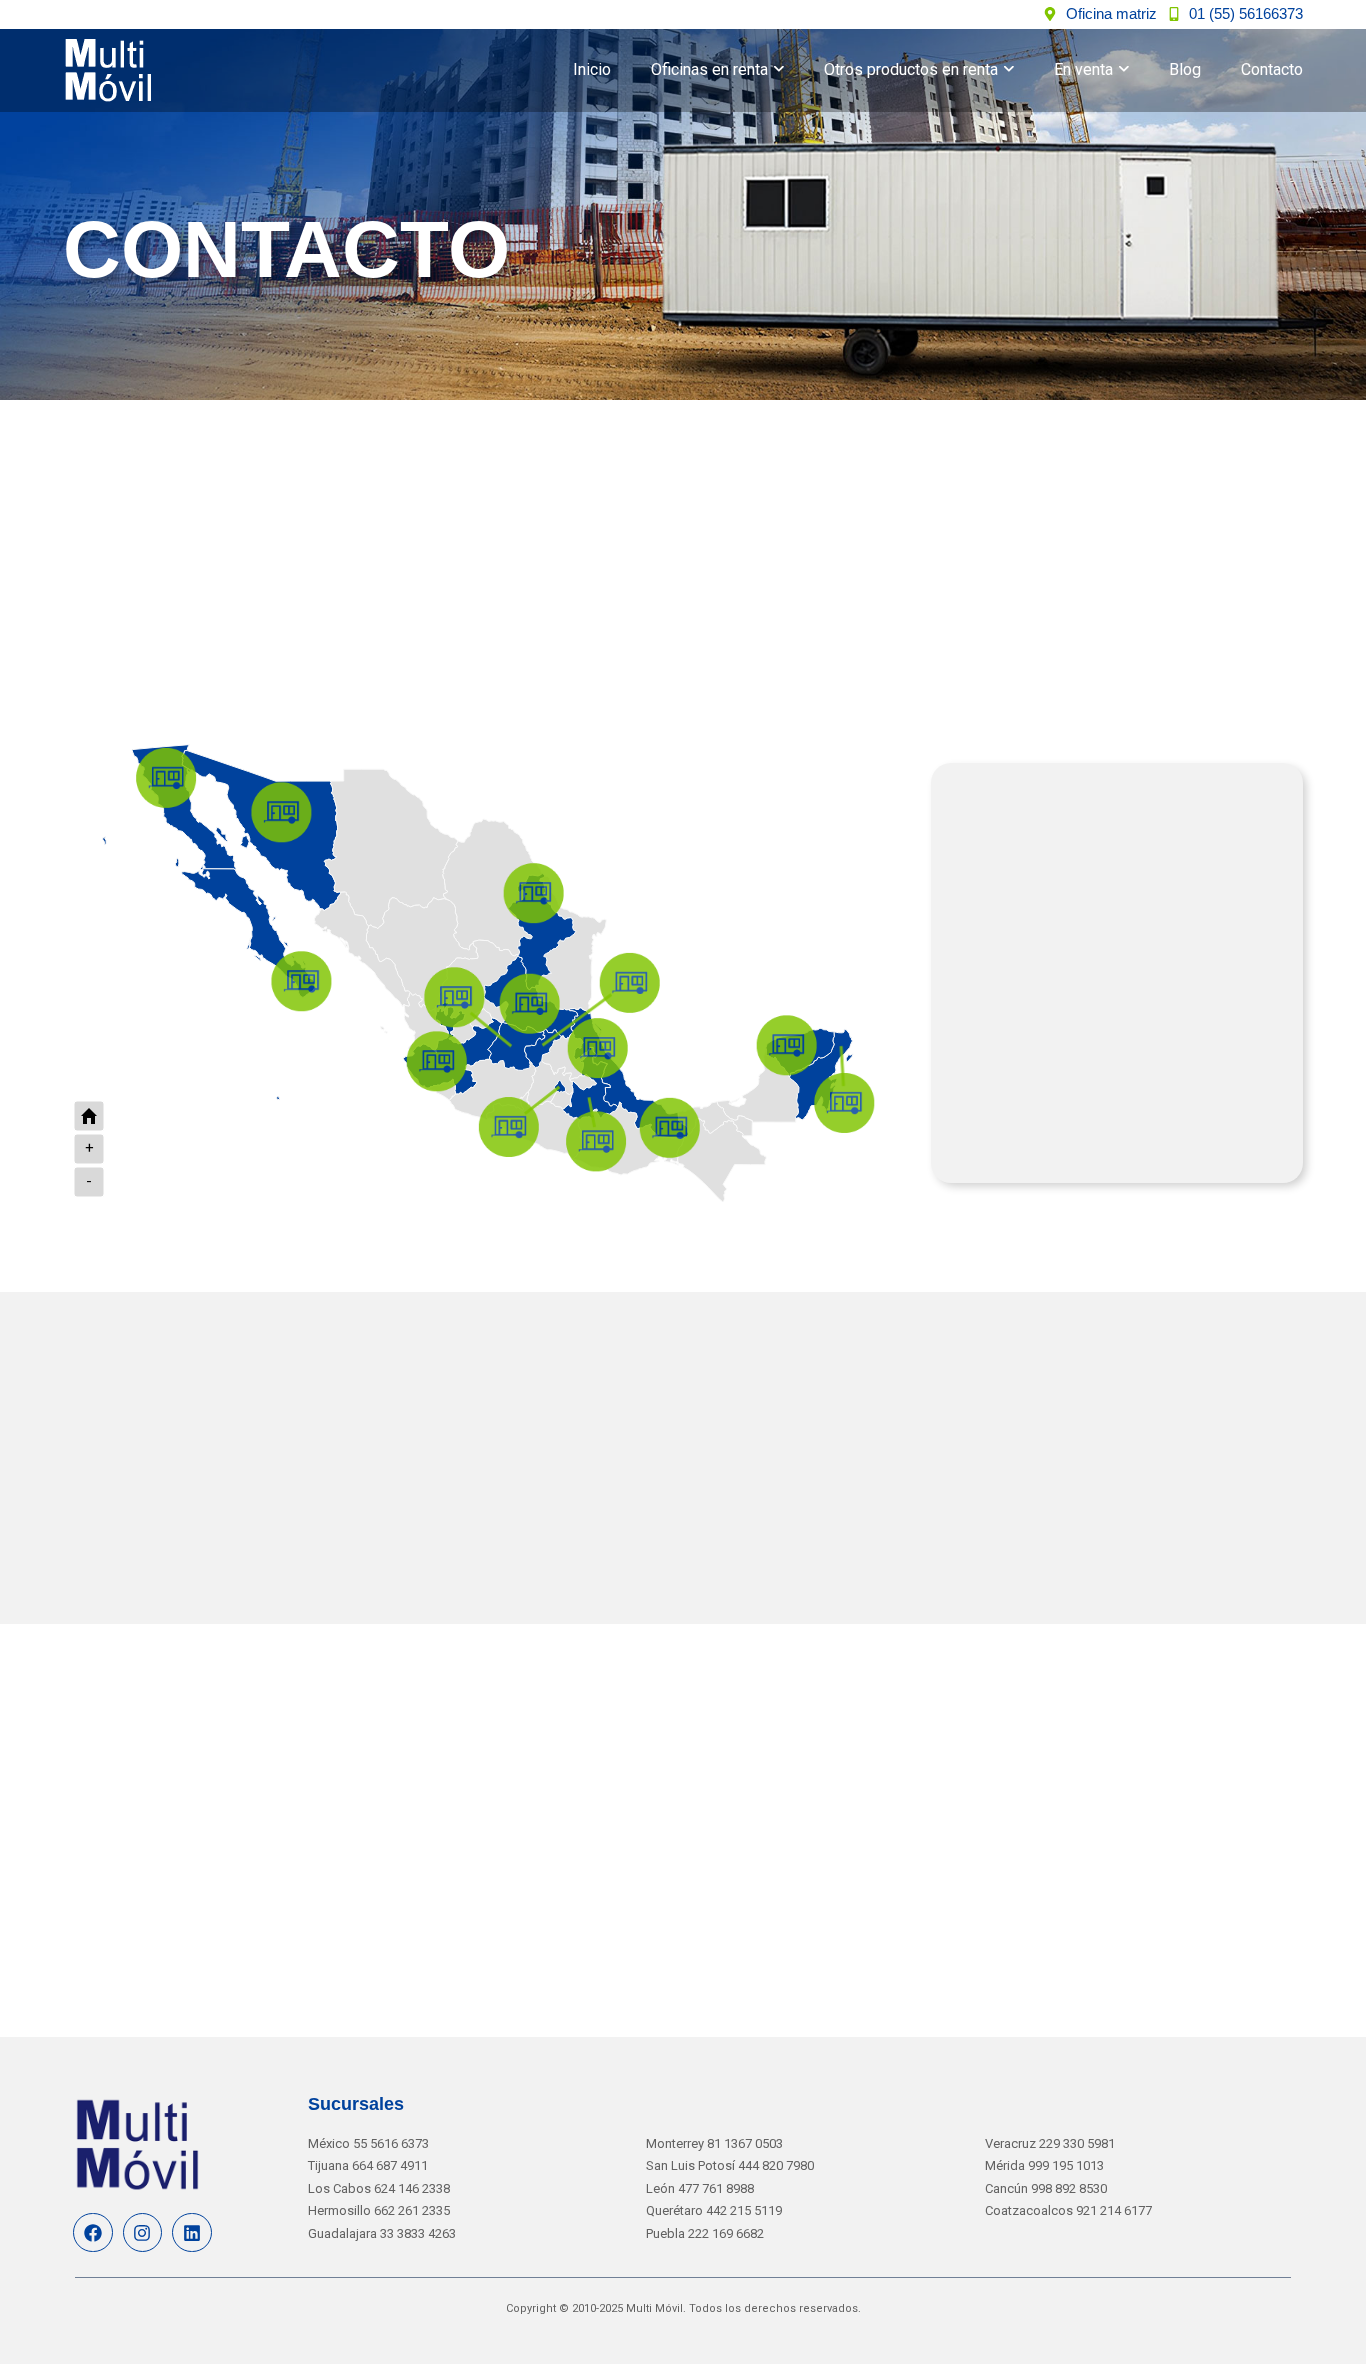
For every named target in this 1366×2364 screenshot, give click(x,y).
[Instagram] (143, 2233)
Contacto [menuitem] (1272, 69)
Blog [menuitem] (1185, 69)
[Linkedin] (192, 2233)
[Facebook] (93, 2233)
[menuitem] (717, 70)
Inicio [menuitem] (592, 69)
